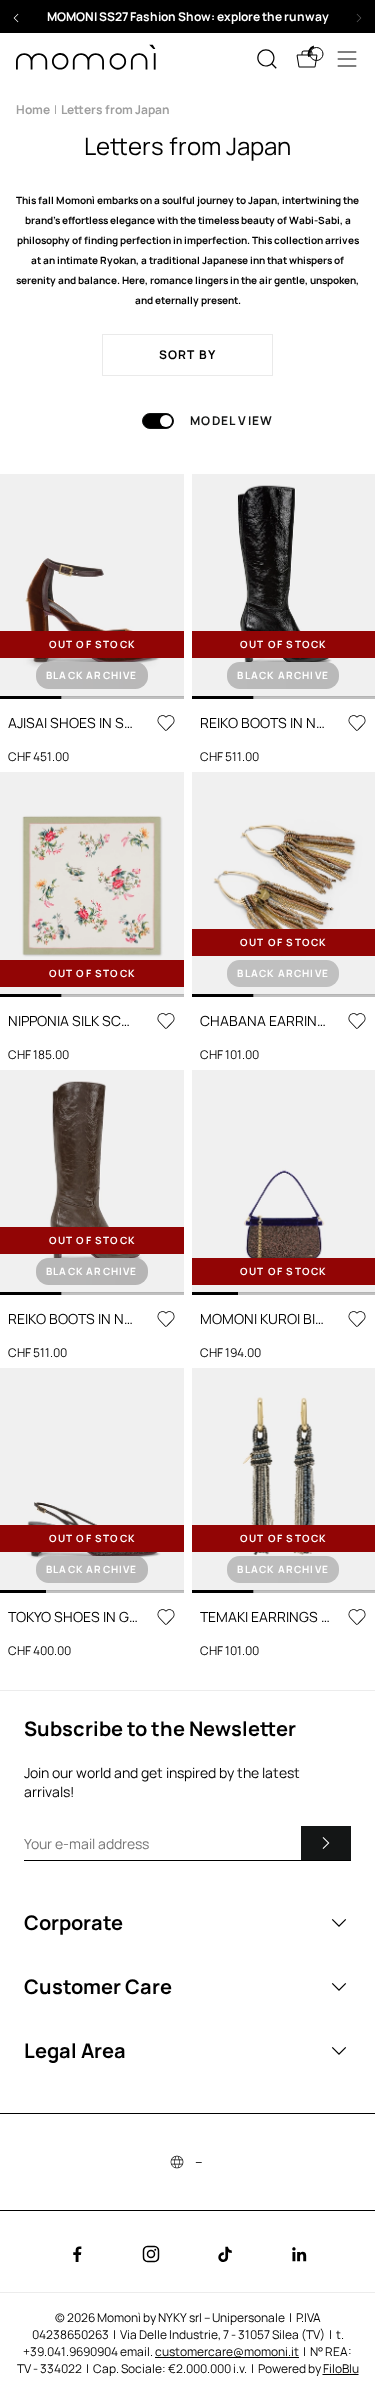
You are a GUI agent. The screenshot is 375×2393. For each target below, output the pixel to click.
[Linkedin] (299, 2254)
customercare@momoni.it (227, 2351)
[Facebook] (77, 2254)
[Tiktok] (225, 2254)
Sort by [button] (187, 354)
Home (33, 109)
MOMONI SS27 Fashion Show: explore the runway (188, 16)
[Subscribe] (326, 1843)
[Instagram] (151, 2254)
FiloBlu (341, 2368)
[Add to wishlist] (166, 723)
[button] (187, 16)
